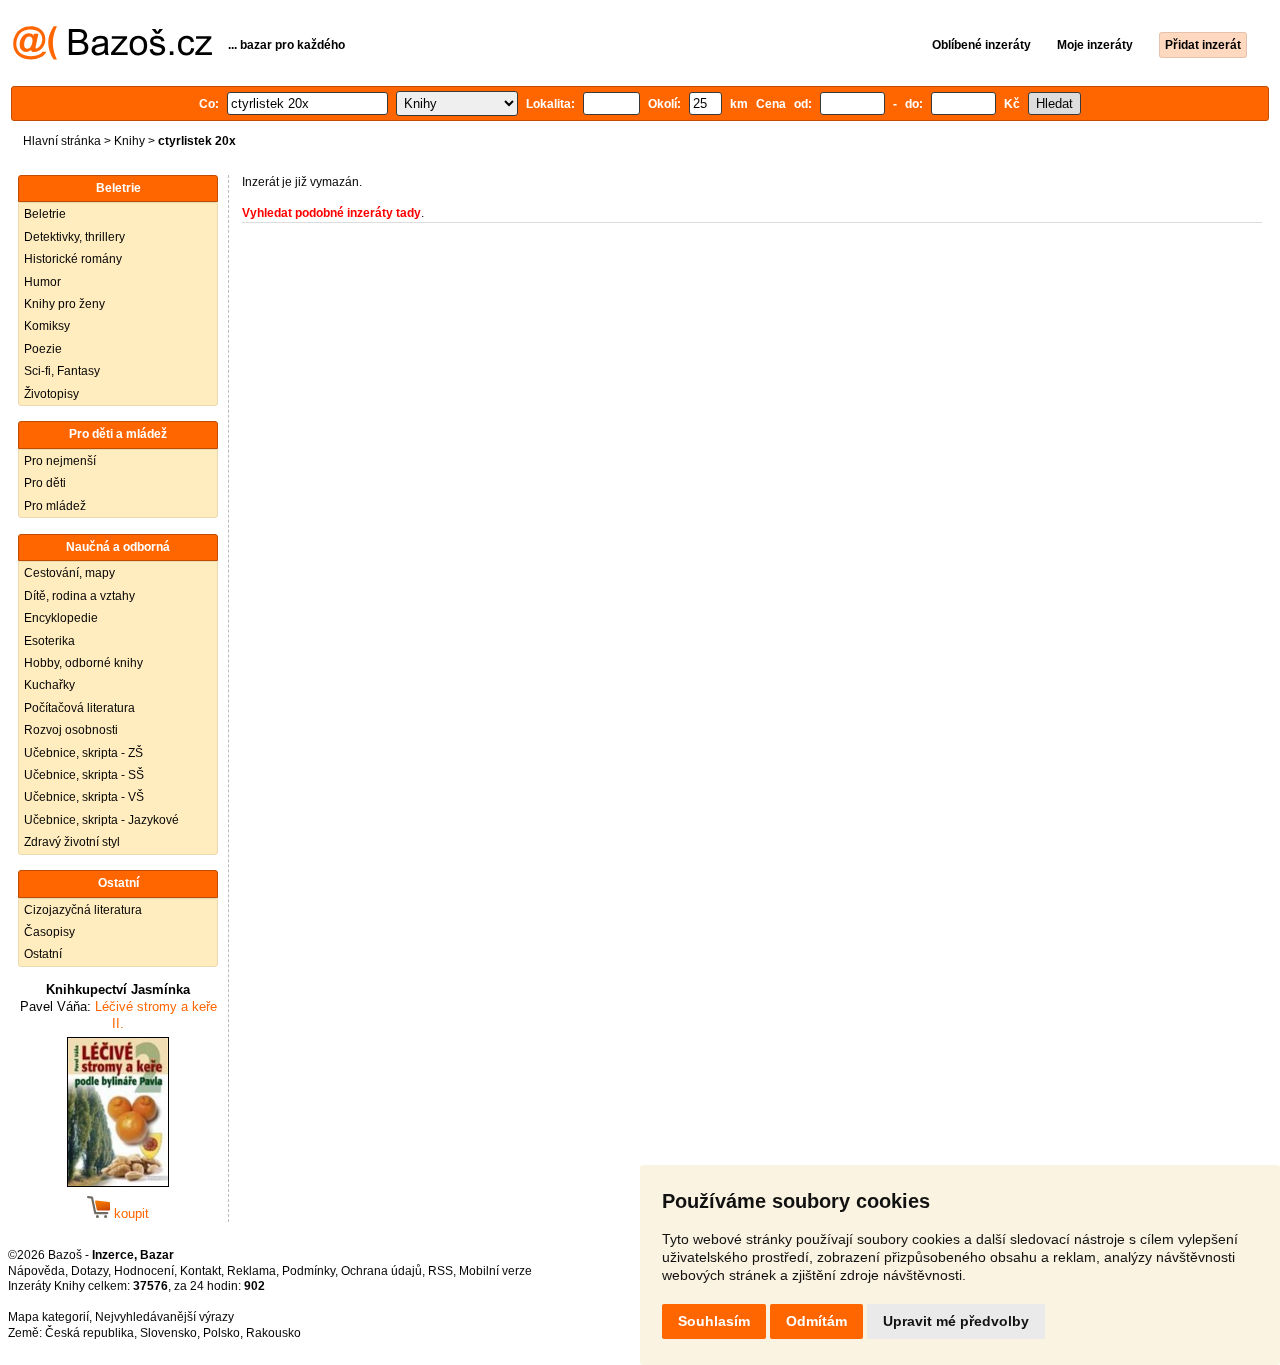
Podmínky (308, 1271)
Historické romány (73, 259)
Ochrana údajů (381, 1271)
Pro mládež (55, 506)
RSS (440, 1271)
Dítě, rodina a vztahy (79, 596)
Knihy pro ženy (64, 304)
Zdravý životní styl (72, 842)
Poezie (43, 349)
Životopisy (51, 394)
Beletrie (45, 214)
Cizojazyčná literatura (83, 910)
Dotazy (89, 1271)
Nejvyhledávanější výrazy (164, 1317)
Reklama (251, 1271)
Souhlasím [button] (714, 1321)
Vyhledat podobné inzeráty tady (331, 213)
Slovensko (168, 1333)
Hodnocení (144, 1271)
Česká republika (89, 1333)
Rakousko (273, 1333)
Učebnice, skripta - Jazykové (101, 820)
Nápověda (36, 1271)
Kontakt (200, 1271)
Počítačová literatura (79, 708)
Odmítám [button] (816, 1321)
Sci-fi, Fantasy (62, 371)
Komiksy (47, 326)
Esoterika (49, 641)
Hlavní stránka (62, 141)
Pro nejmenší (60, 461)
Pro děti (45, 483)
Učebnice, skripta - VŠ (84, 797)
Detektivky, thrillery (74, 237)
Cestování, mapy (69, 573)
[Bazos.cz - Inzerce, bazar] (112, 56)
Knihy (129, 141)
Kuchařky (49, 685)
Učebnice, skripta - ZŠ (83, 753)
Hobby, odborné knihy (83, 663)
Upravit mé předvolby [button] (956, 1321)
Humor (42, 282)
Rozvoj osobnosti (71, 730)
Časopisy (49, 932)
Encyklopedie (61, 618)
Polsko (221, 1333)
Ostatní (43, 954)
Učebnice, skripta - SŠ (84, 775)
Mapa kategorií (48, 1317)
